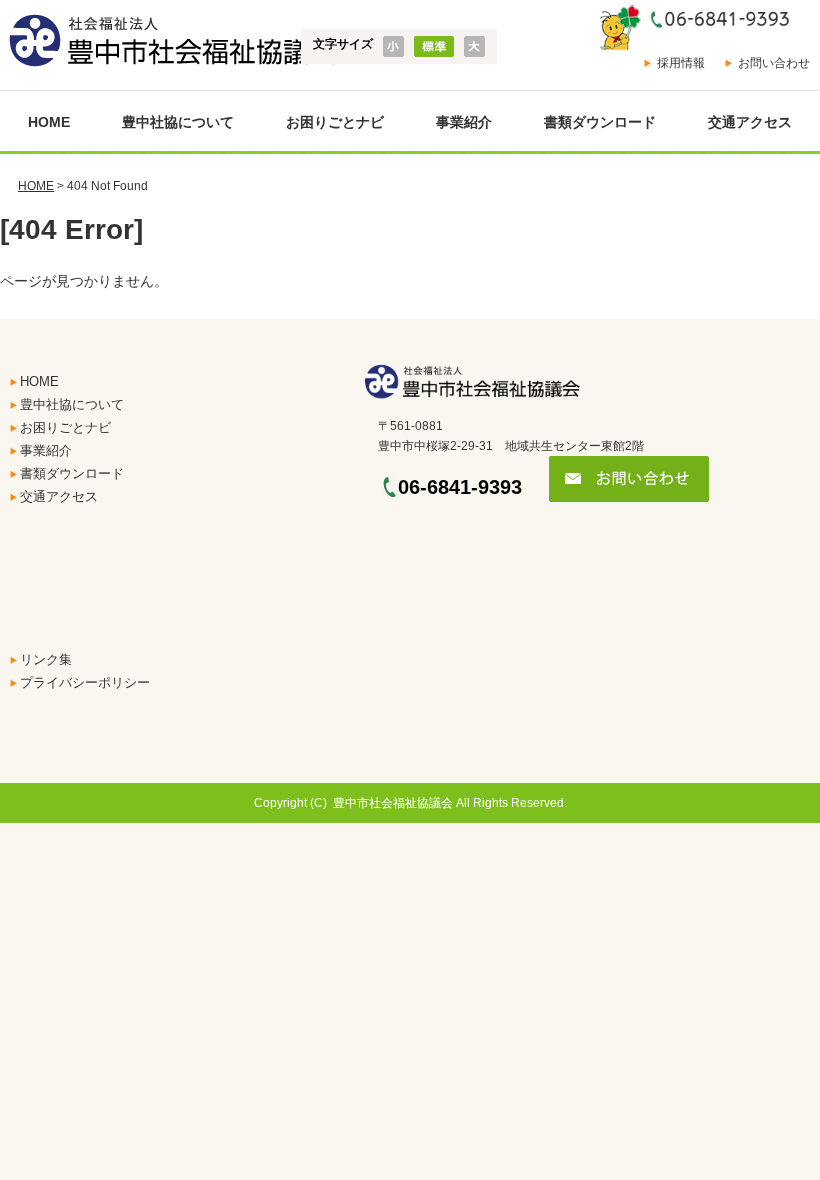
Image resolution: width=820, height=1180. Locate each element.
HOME (49, 122)
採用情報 (681, 63)
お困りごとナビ (335, 122)
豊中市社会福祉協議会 (393, 803)
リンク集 (46, 659)
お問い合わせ (774, 63)
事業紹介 (464, 122)
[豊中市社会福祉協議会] (168, 41)
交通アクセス (750, 122)
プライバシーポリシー (85, 682)
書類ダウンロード (600, 122)
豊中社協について (178, 122)
